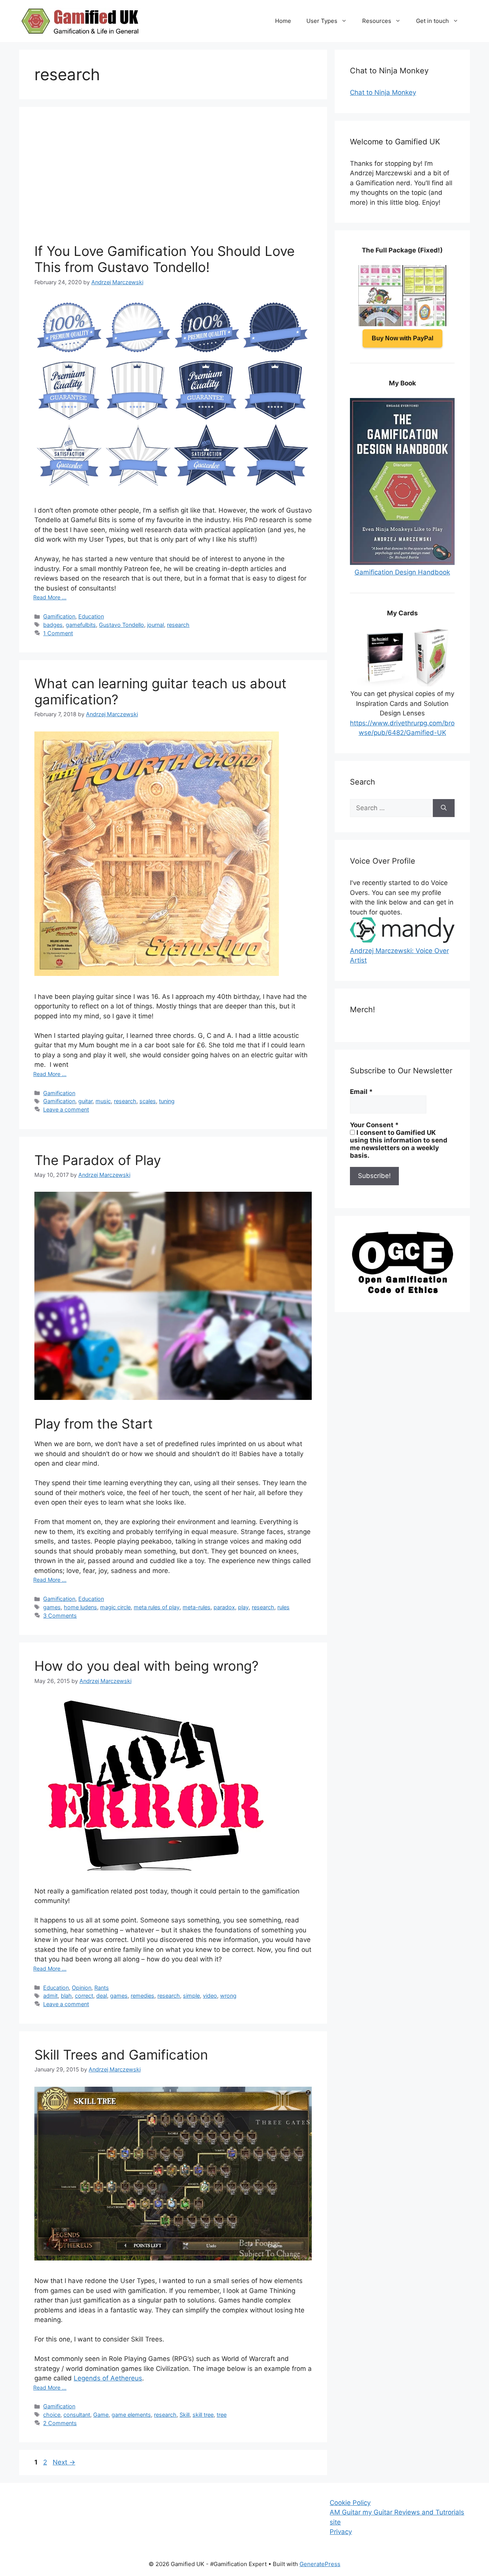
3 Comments (60, 1616)
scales (148, 1101)
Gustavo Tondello (121, 625)
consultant (77, 2415)
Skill (185, 2415)
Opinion (82, 1988)
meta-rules (197, 1607)
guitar (85, 1101)
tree (222, 2415)
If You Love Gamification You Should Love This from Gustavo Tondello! (164, 259)
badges (53, 625)
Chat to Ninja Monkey (383, 92)
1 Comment (58, 633)
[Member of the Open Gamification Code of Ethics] (402, 1291)
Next (64, 2462)
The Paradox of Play (98, 1160)
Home (283, 21)
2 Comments (60, 2423)
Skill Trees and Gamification (121, 2055)
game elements (131, 2415)
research (178, 625)
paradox (224, 1607)
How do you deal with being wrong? (147, 1666)
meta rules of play (157, 1607)
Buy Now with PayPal (402, 338)
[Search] (444, 808)
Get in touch (432, 21)
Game (101, 2415)
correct (84, 1996)
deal (102, 1996)
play (243, 1607)
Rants (102, 1988)
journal (155, 625)
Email (361, 1092)
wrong (228, 1996)
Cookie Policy (350, 2503)
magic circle (115, 1607)
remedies (142, 1996)
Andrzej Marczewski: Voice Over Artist (399, 955)
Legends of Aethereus (108, 2378)
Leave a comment (66, 1109)
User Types (322, 21)
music (103, 1101)
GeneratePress (320, 2564)
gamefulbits (81, 625)
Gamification (59, 616)
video (210, 1996)
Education (91, 616)
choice (52, 2415)
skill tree (203, 2415)
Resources (377, 21)
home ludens (80, 1607)
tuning (167, 1101)
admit (50, 1996)
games (52, 1607)
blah (66, 1996)
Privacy (341, 2532)
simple (191, 1996)
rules (283, 1607)
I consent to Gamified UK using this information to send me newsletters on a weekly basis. (399, 1144)
